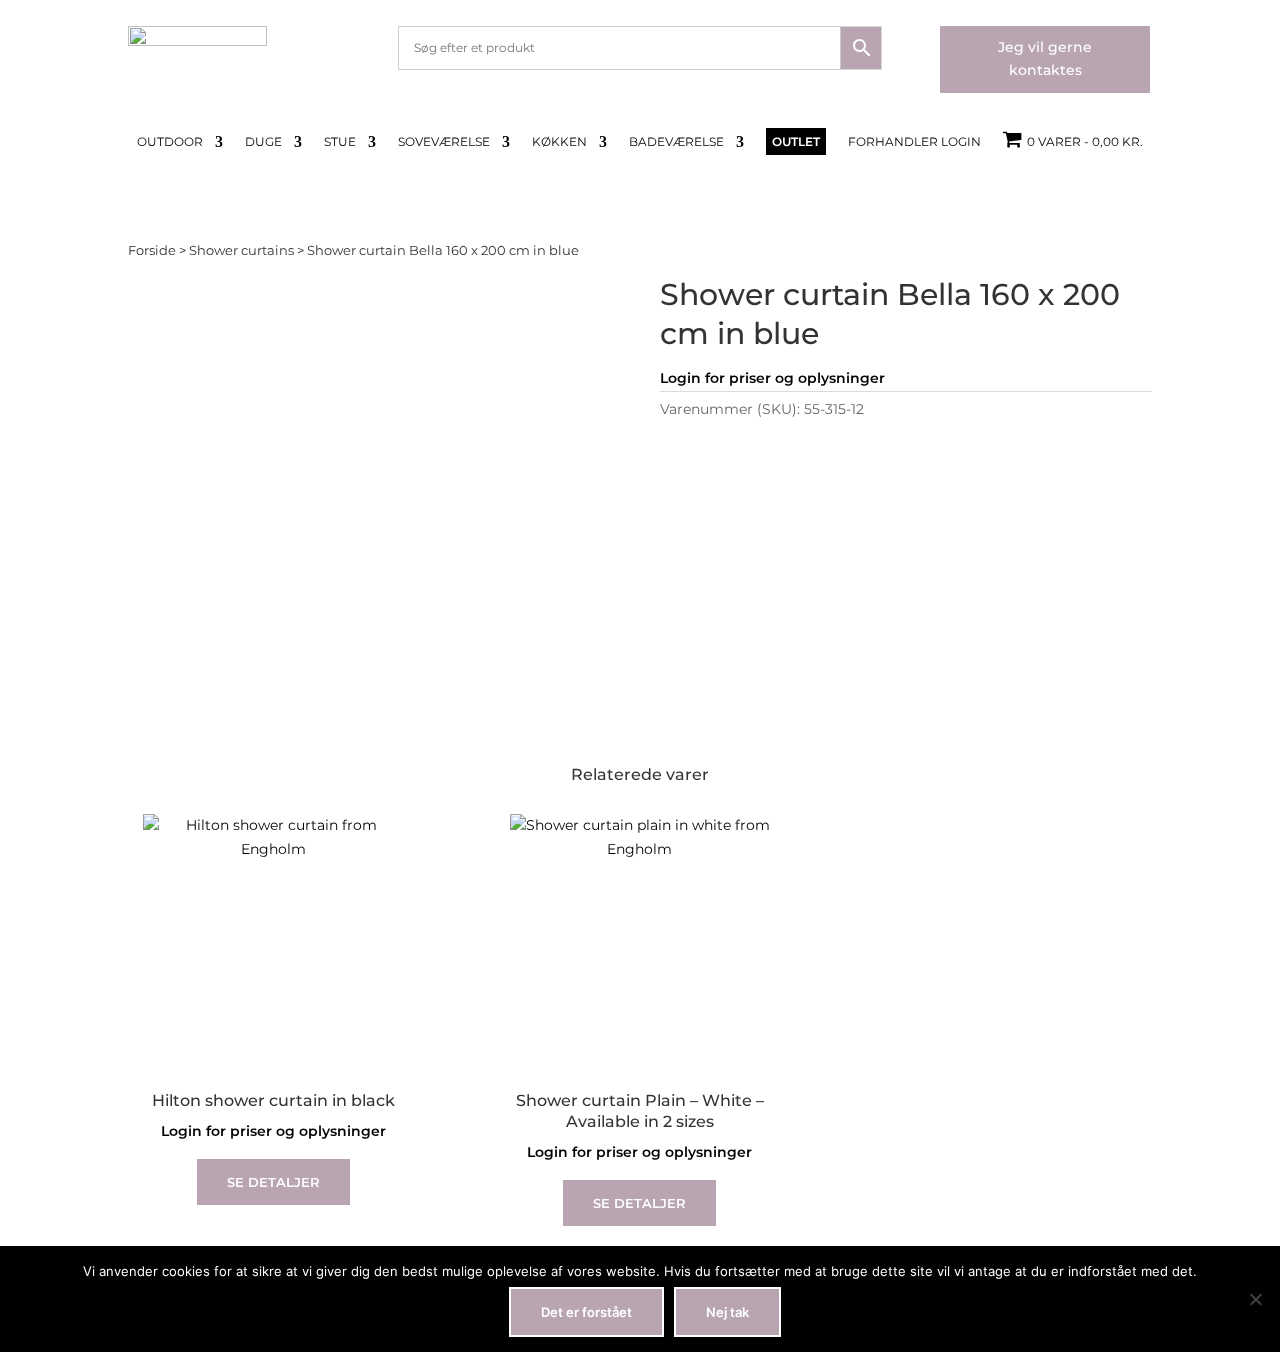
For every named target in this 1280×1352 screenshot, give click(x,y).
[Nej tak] (1255, 1299)
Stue (340, 142)
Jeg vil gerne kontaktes (1045, 59)
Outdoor (170, 142)
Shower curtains (241, 250)
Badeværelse (676, 142)
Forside (152, 250)
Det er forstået (586, 1312)
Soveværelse (444, 142)
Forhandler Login (914, 142)
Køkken (559, 142)
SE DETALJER (273, 1182)
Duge (263, 142)
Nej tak (727, 1312)
